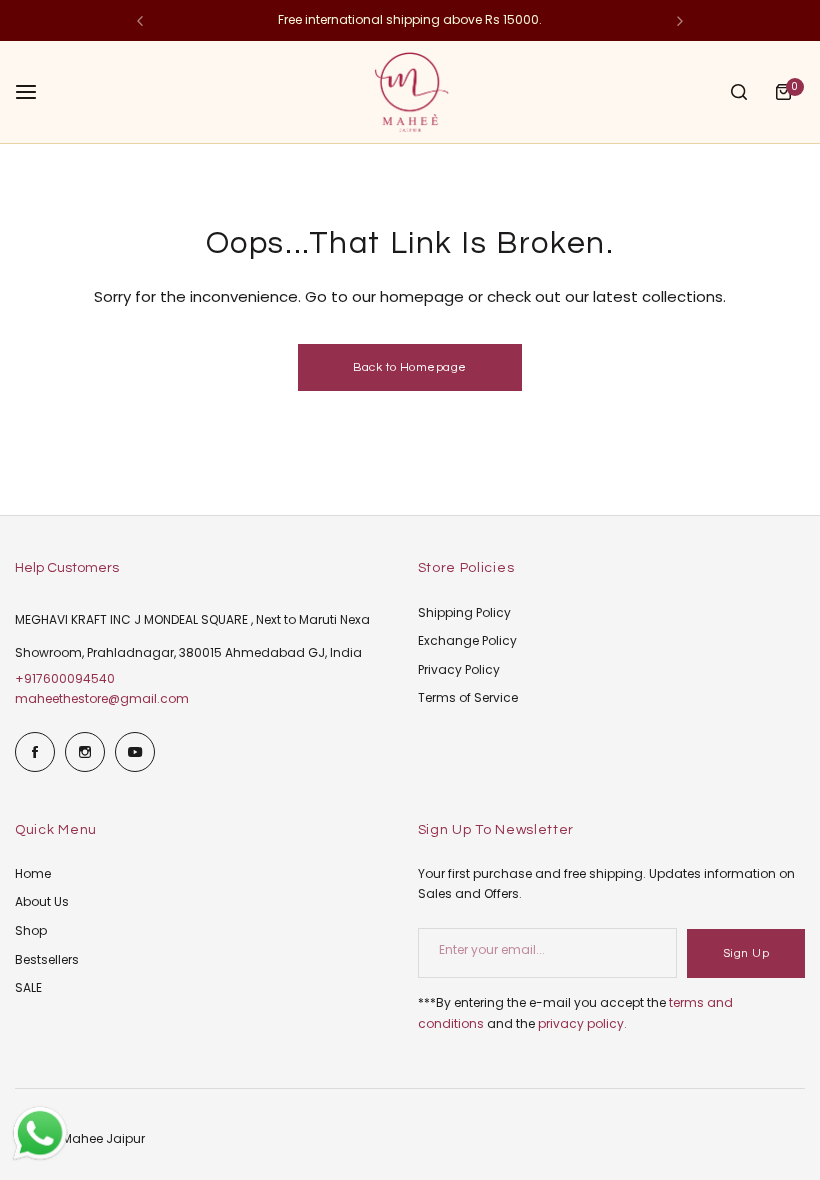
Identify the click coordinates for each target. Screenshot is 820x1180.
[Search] (739, 92)
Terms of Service (468, 697)
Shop (31, 930)
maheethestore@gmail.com (102, 698)
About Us (42, 901)
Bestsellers (47, 959)
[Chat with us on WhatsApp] (40, 1158)
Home (33, 873)
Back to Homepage (410, 367)
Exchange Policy (467, 640)
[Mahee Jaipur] (410, 92)
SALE (28, 987)
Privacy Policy (459, 669)
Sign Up (746, 953)
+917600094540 (65, 678)
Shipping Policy (464, 612)
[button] (140, 21)
